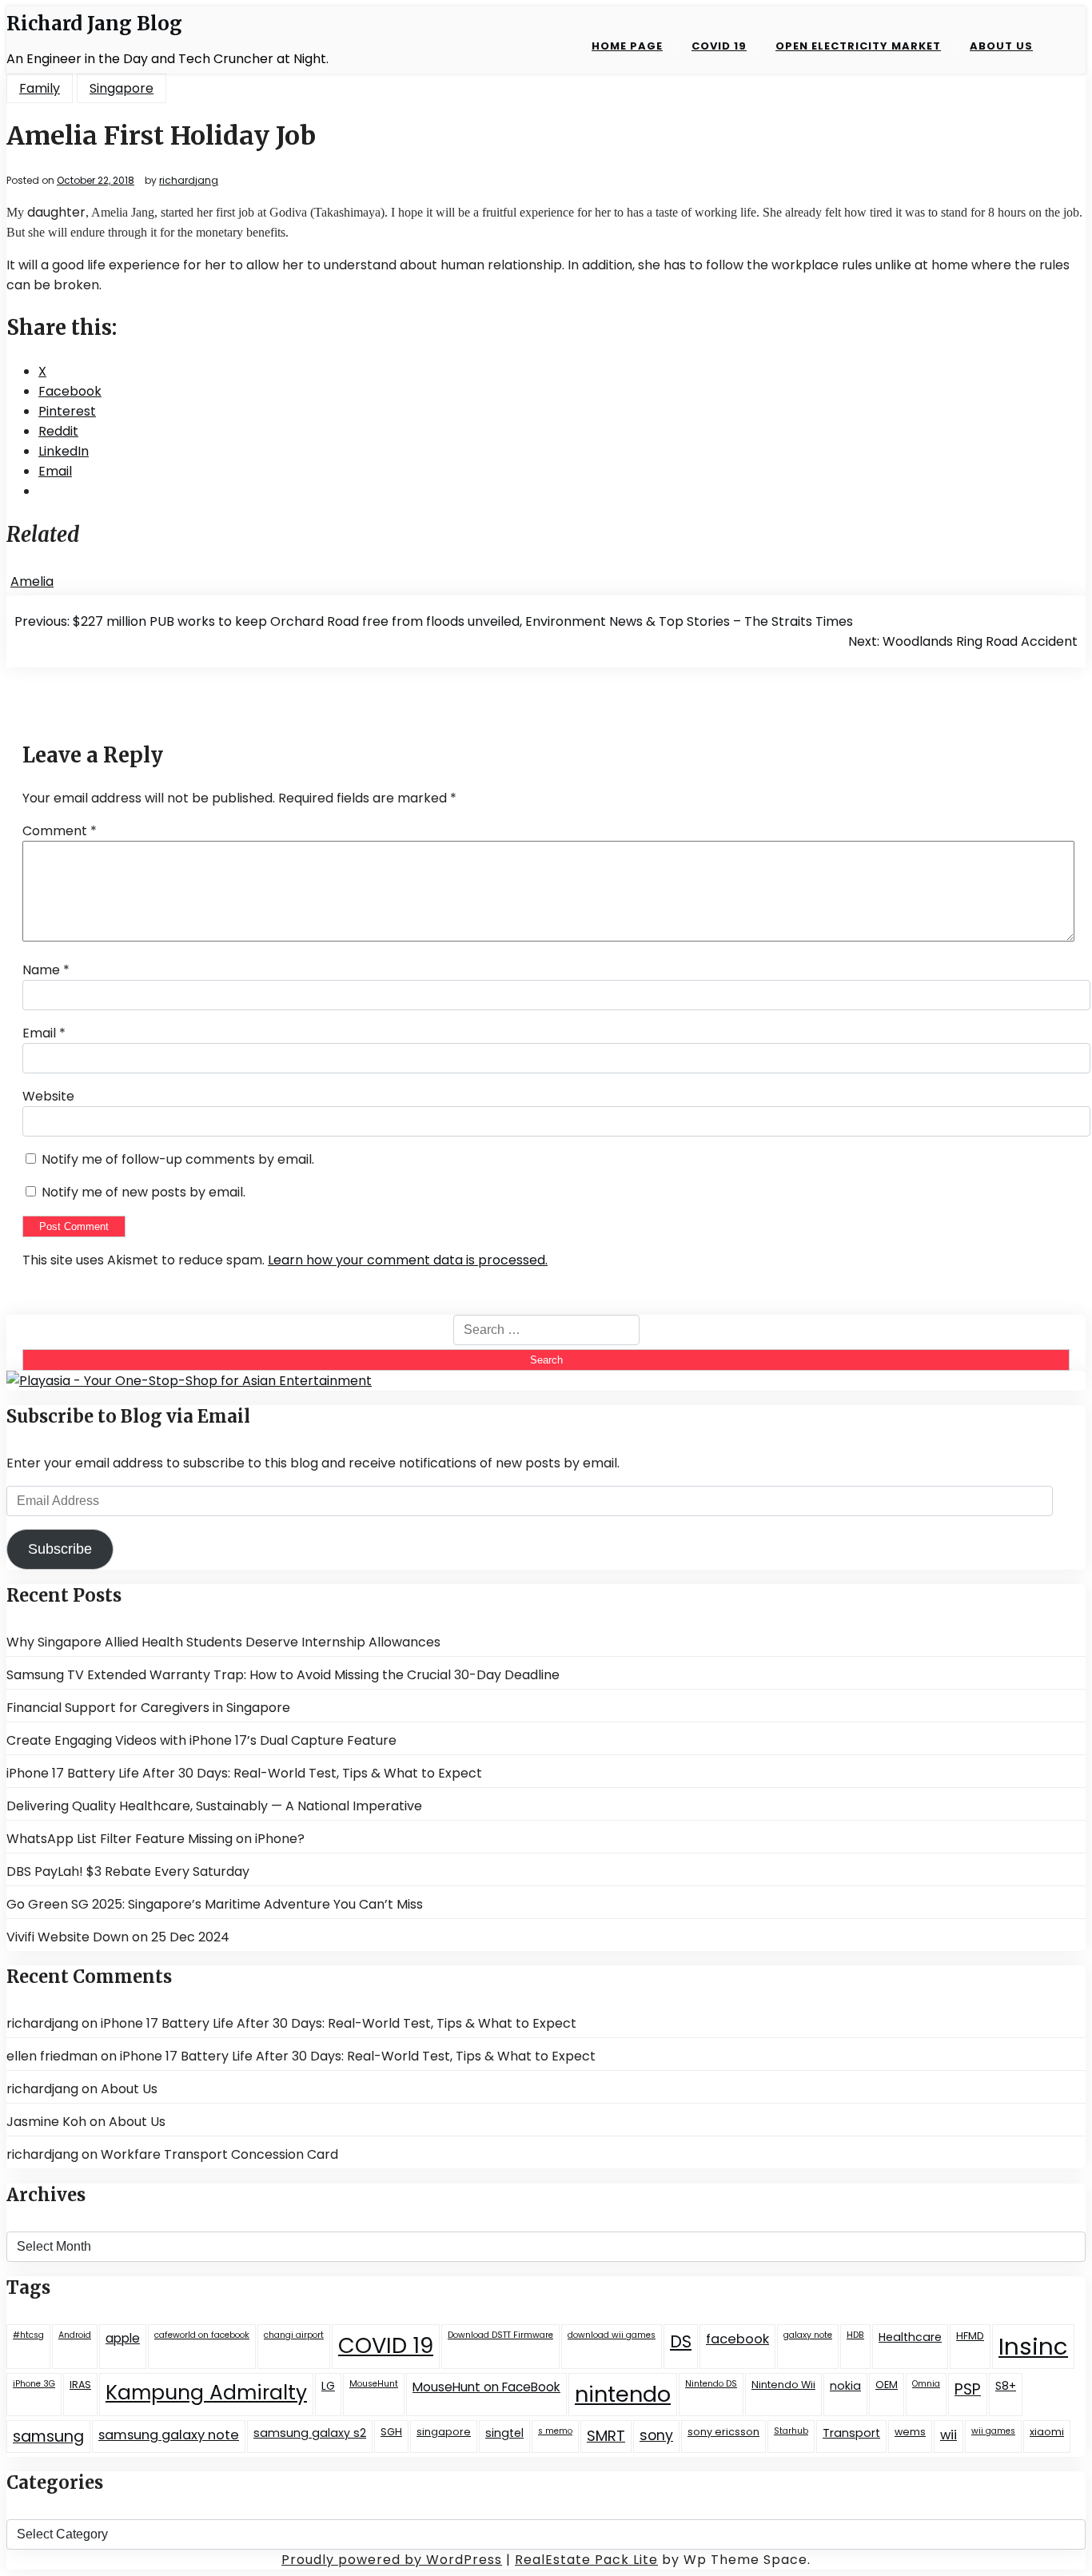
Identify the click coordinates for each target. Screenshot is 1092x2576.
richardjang (189, 181)
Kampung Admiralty (206, 2393)
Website (48, 1096)
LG (328, 2386)
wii (949, 2435)
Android (75, 2335)
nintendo (623, 2394)
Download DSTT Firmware (500, 2335)
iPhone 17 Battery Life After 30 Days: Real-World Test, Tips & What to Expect (244, 1773)
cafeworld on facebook (202, 2335)
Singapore (122, 88)
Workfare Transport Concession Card (219, 2154)
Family (40, 88)
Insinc (1033, 2346)
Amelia (32, 581)
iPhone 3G (34, 2384)
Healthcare (910, 2337)
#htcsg (28, 2335)
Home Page (627, 46)
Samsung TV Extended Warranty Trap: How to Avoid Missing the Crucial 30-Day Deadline (283, 1675)
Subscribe (60, 1549)
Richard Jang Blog (94, 24)
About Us (1001, 46)
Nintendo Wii (783, 2385)
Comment (60, 831)
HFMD (970, 2336)
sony (656, 2435)
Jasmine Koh (46, 2122)
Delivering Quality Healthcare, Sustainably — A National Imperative (214, 1806)
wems (910, 2432)
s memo (555, 2431)
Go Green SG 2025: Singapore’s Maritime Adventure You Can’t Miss (215, 1904)
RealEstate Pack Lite (586, 2560)
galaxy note (808, 2335)
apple (123, 2338)
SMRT (606, 2436)
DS (681, 2341)
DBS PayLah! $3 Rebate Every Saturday (128, 1871)
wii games (993, 2431)
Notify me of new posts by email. (143, 1192)
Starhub (791, 2431)
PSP (968, 2389)
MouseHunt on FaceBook (486, 2387)
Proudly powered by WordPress (392, 2560)
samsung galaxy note (169, 2435)
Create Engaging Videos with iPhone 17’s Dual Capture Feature (201, 1740)
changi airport (294, 2335)
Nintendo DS (711, 2384)
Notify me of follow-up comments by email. (178, 1159)
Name (46, 970)
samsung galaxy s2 (310, 2433)
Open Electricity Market (858, 46)
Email (44, 1033)
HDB (855, 2335)
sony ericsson (723, 2432)
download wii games (612, 2335)
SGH (391, 2432)
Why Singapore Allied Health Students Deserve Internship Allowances (223, 1642)
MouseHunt (374, 2384)
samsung (48, 2437)
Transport (851, 2433)
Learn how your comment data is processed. (408, 1260)
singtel (504, 2433)
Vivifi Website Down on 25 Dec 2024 (118, 1937)
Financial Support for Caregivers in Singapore (148, 1708)
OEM (887, 2385)
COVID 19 (719, 46)
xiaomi (1047, 2432)
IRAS (80, 2385)
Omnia (926, 2384)
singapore (444, 2432)
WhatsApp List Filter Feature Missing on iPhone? (155, 1839)
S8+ (1006, 2386)
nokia (845, 2386)
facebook (737, 2339)
